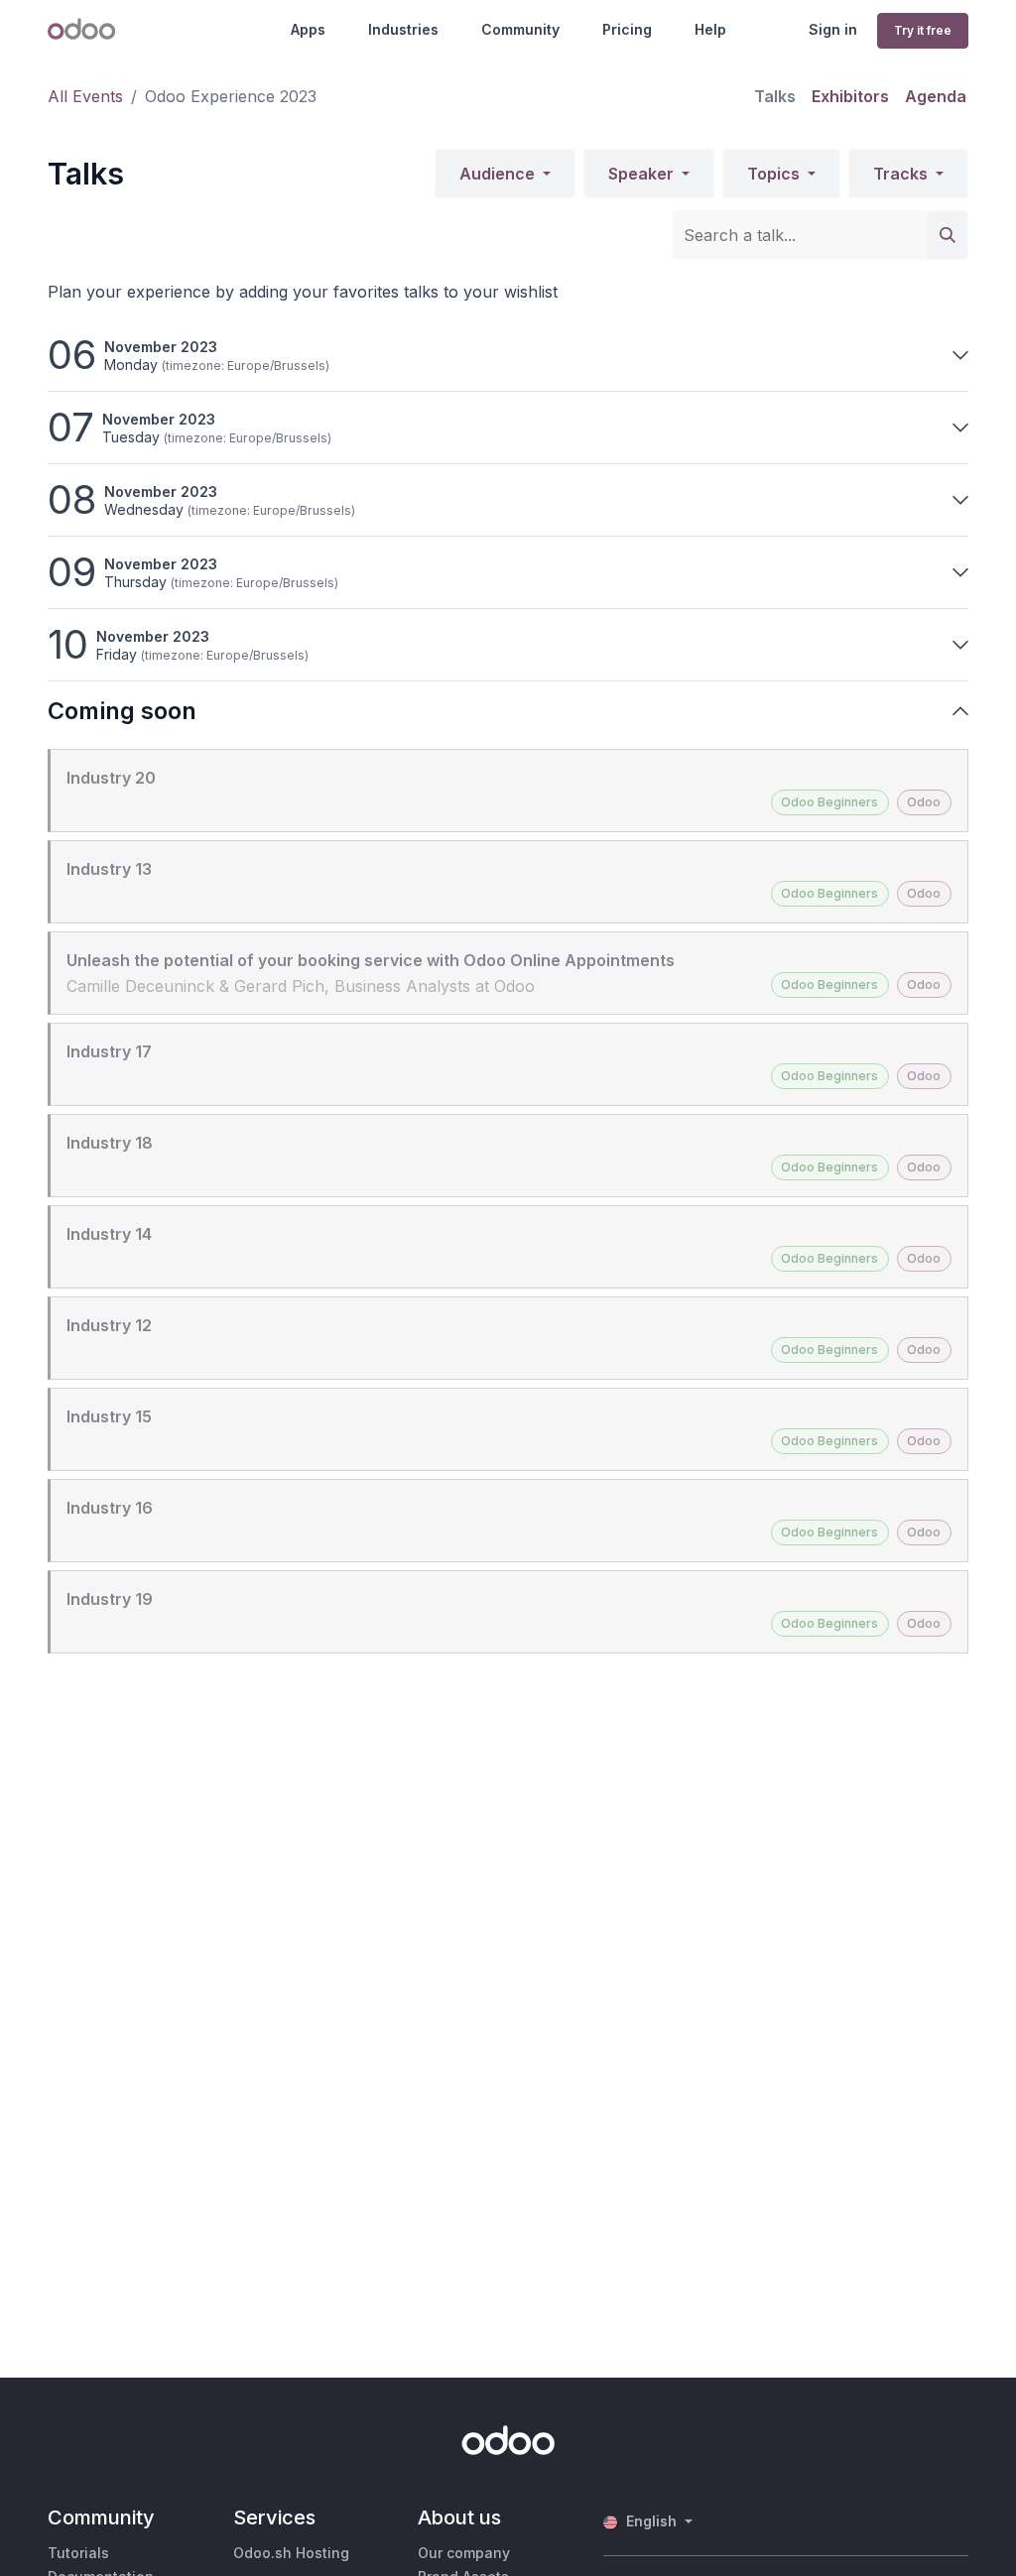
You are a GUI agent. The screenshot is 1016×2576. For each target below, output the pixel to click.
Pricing (627, 29)
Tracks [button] (902, 174)
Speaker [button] (643, 174)
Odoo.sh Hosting (291, 2553)
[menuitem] (775, 96)
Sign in (833, 29)
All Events (85, 96)
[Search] (948, 235)
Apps (308, 29)
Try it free (923, 30)
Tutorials (78, 2553)
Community (520, 29)
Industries (403, 29)
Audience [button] (499, 174)
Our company (464, 2553)
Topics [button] (775, 174)
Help (710, 29)
